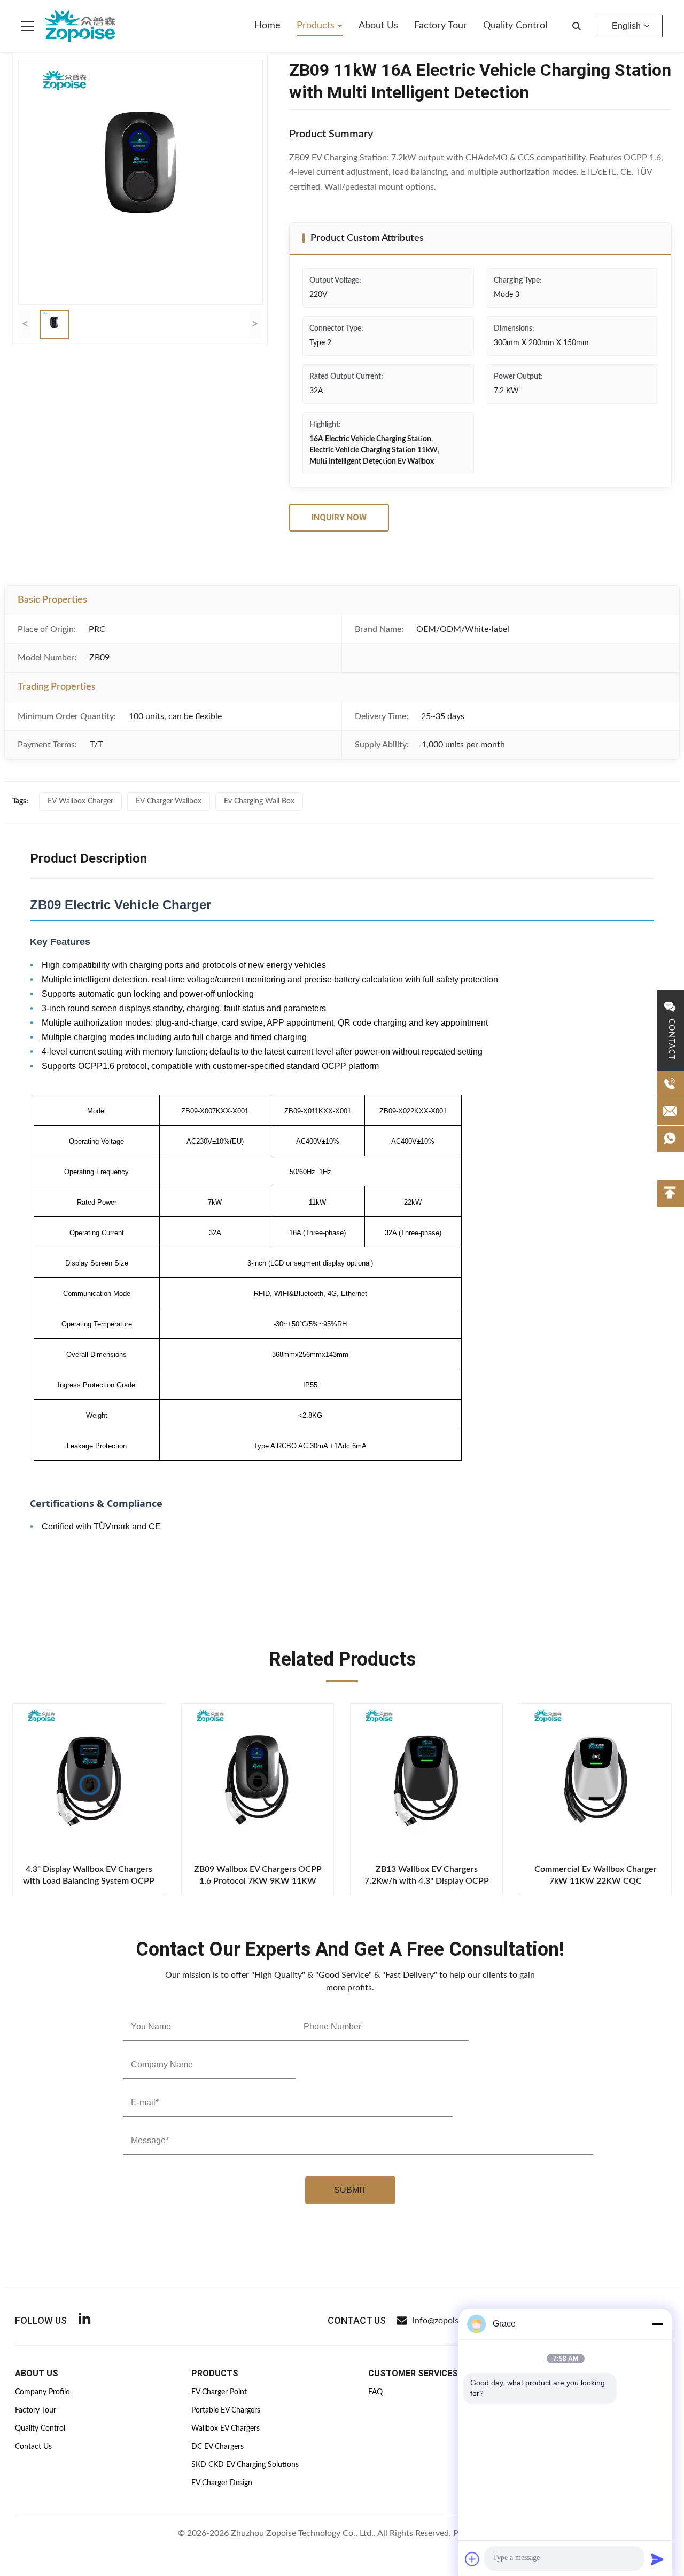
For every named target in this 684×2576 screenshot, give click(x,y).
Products (317, 26)
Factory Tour (441, 26)
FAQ (375, 2392)
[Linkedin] (84, 2320)
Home (267, 26)
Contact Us (33, 2447)
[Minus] (657, 2324)
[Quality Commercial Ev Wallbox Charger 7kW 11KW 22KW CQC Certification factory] (595, 1779)
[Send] (657, 2559)
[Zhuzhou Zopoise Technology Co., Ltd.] (80, 26)
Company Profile (42, 2392)
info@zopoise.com (447, 2321)
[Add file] (472, 2559)
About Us (378, 26)
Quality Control (515, 26)
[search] (577, 26)
